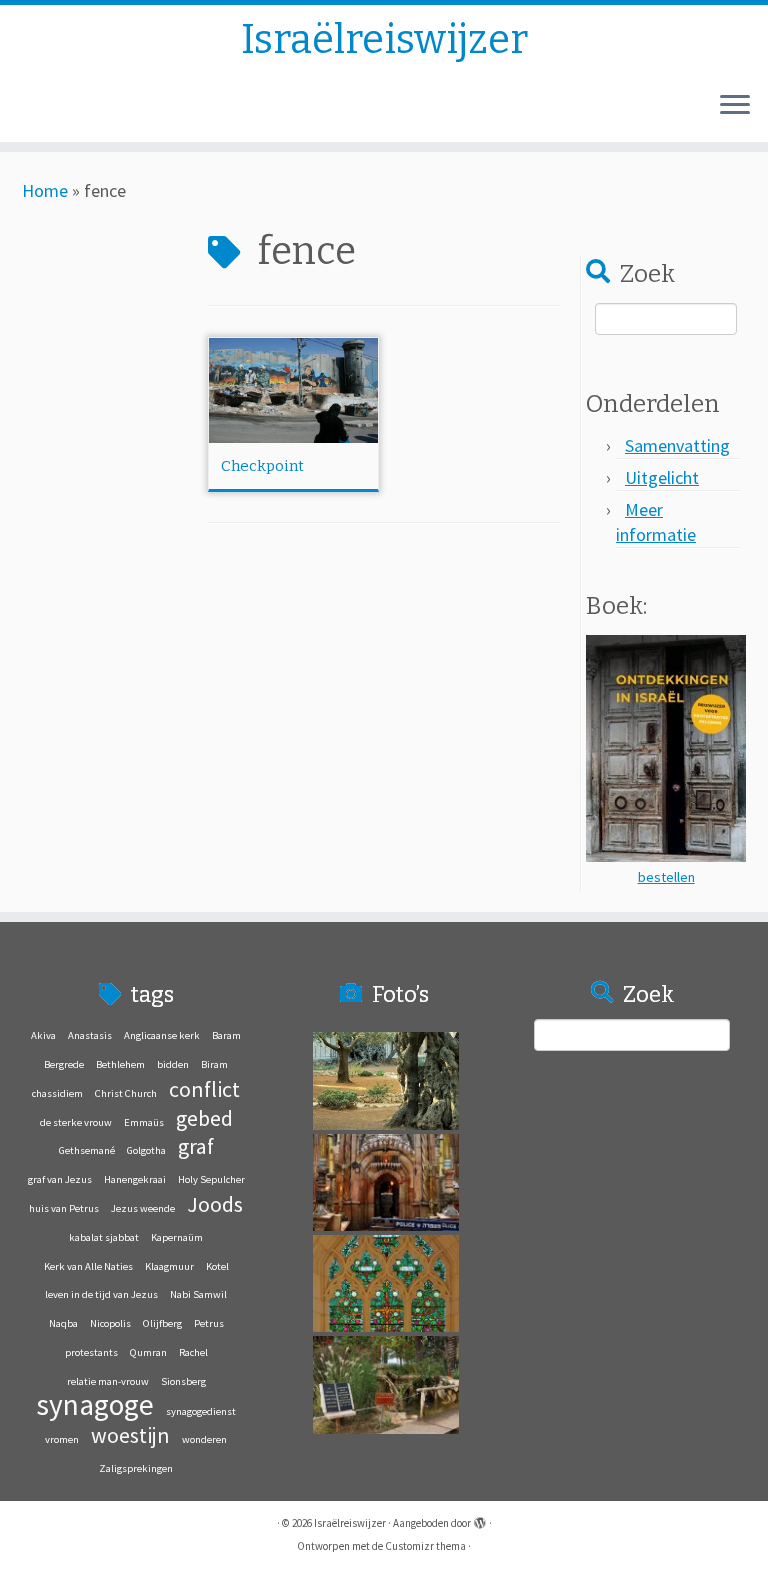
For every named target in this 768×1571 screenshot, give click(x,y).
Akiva (43, 1035)
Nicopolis (110, 1323)
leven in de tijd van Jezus (101, 1294)
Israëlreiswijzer (384, 40)
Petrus (209, 1323)
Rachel (193, 1352)
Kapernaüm (177, 1237)
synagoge (95, 1404)
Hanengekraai (135, 1179)
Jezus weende (143, 1208)
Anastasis (90, 1035)
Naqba (63, 1323)
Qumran (148, 1352)
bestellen (666, 877)
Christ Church (126, 1093)
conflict (204, 1089)
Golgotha (146, 1150)
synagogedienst (201, 1411)
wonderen (204, 1439)
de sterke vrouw (76, 1122)
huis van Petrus (64, 1208)
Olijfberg (162, 1323)
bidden (173, 1064)
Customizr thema (425, 1546)
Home (45, 190)
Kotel (217, 1266)
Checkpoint (262, 466)
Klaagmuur (169, 1266)
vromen (62, 1439)
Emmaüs (144, 1122)
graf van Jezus (60, 1179)
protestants (91, 1352)
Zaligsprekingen (136, 1468)
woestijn (130, 1435)
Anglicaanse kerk (162, 1035)
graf (196, 1146)
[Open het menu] (735, 106)
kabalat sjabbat (104, 1237)
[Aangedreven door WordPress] (480, 1519)
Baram (226, 1035)
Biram (214, 1064)
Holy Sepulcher (211, 1179)
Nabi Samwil (198, 1294)
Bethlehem (120, 1064)
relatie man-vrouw (108, 1381)
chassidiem (57, 1093)
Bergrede (64, 1064)
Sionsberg (183, 1381)
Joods (215, 1204)
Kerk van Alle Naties (88, 1266)
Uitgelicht (662, 477)
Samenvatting (677, 445)
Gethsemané (87, 1150)
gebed (204, 1118)
